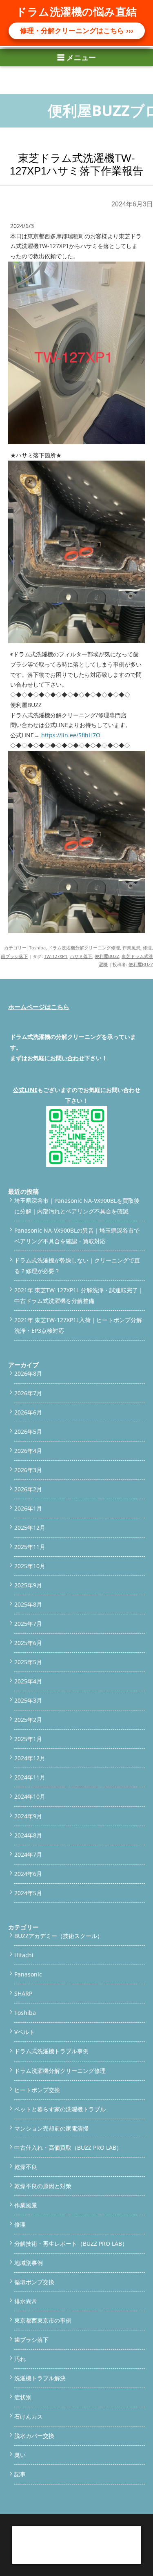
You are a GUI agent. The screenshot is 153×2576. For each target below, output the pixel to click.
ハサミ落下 (81, 956)
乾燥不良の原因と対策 (43, 2186)
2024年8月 (28, 1835)
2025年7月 (28, 1624)
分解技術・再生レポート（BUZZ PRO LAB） (71, 2244)
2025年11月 (30, 1547)
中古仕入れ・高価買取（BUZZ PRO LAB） (68, 2147)
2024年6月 (28, 1874)
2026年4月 (28, 1451)
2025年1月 (28, 1739)
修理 (147, 948)
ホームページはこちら (39, 1007)
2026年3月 (28, 1470)
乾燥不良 (26, 2167)
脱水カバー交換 (34, 2436)
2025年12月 (30, 1527)
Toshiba (37, 948)
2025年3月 (28, 1700)
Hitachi (24, 1955)
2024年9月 (28, 1816)
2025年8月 (28, 1604)
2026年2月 (28, 1489)
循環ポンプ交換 (34, 2282)
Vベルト (24, 2032)
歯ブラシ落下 (14, 956)
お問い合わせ (67, 1058)
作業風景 (131, 948)
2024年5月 (28, 1893)
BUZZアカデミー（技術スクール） (59, 1936)
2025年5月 (28, 1662)
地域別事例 (29, 2263)
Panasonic (28, 1974)
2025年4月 (28, 1681)
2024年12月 (30, 1758)
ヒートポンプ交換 (37, 2090)
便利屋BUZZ (107, 956)
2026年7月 (28, 1393)
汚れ (20, 2359)
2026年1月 (28, 1508)
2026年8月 (28, 1373)
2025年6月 (28, 1643)
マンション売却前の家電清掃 (51, 2128)
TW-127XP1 (56, 956)
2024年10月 (30, 1796)
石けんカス (29, 2416)
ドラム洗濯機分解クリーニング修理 (84, 948)
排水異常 (26, 2301)
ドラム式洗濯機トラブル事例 (51, 2051)
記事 (20, 2474)
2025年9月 (28, 1585)
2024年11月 (30, 1777)
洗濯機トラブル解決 (40, 2378)
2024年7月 (28, 1854)
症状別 (23, 2397)
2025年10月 (30, 1566)
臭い (20, 2455)
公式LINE (25, 1090)
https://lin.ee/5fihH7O (70, 735)
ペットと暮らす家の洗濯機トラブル (60, 2109)
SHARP (23, 1993)
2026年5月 (28, 1431)
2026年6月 (28, 1412)
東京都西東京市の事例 (43, 2320)
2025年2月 (28, 1720)
